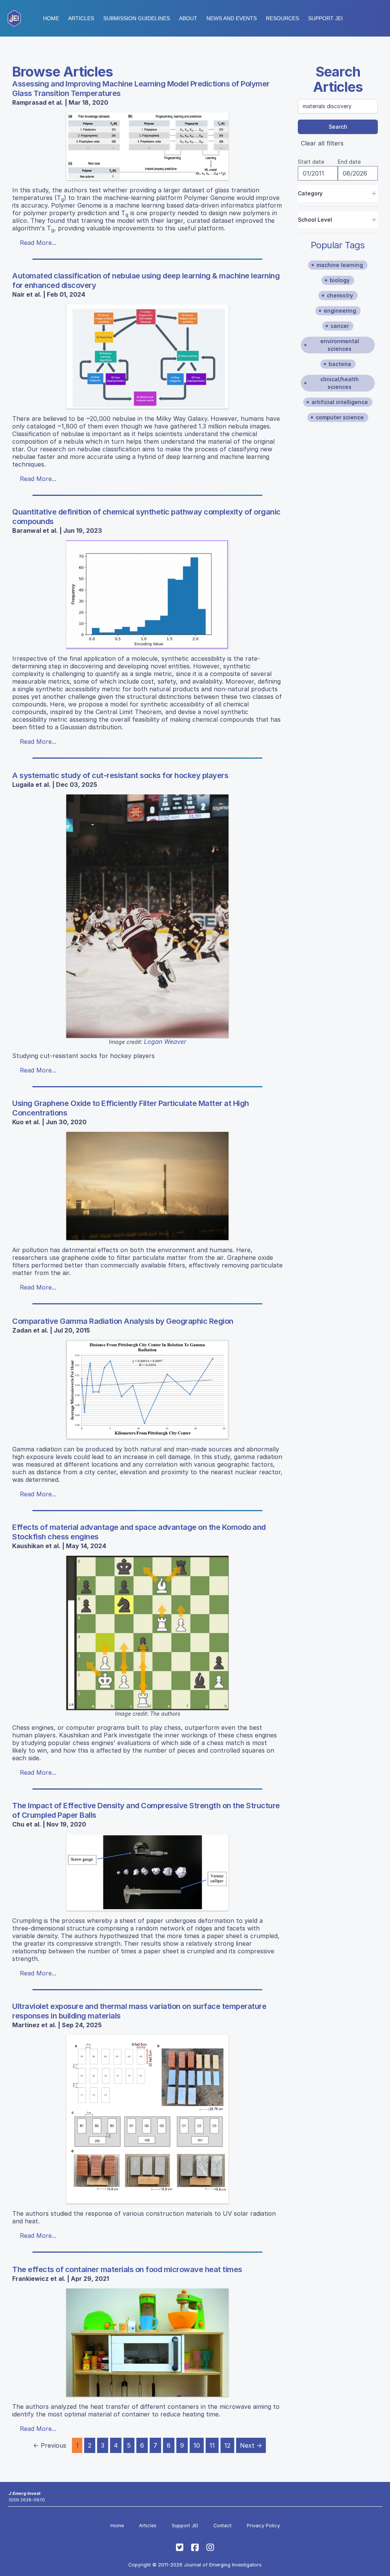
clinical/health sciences (340, 383)
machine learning (340, 265)
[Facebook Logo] (195, 2547)
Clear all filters (322, 143)
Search (338, 127)
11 (212, 2445)
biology (340, 280)
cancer (340, 326)
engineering (340, 311)
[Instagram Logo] (210, 2547)
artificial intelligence (340, 402)
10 (197, 2445)
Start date (311, 162)
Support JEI (185, 2526)
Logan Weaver (165, 1042)
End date (349, 162)
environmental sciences (340, 345)
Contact (222, 2526)
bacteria (340, 364)
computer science (340, 417)
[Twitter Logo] (180, 2547)
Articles (81, 18)
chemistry (340, 295)
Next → (251, 2445)
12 (227, 2445)
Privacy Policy (263, 2526)
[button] (137, 18)
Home (51, 18)
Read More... (38, 243)
